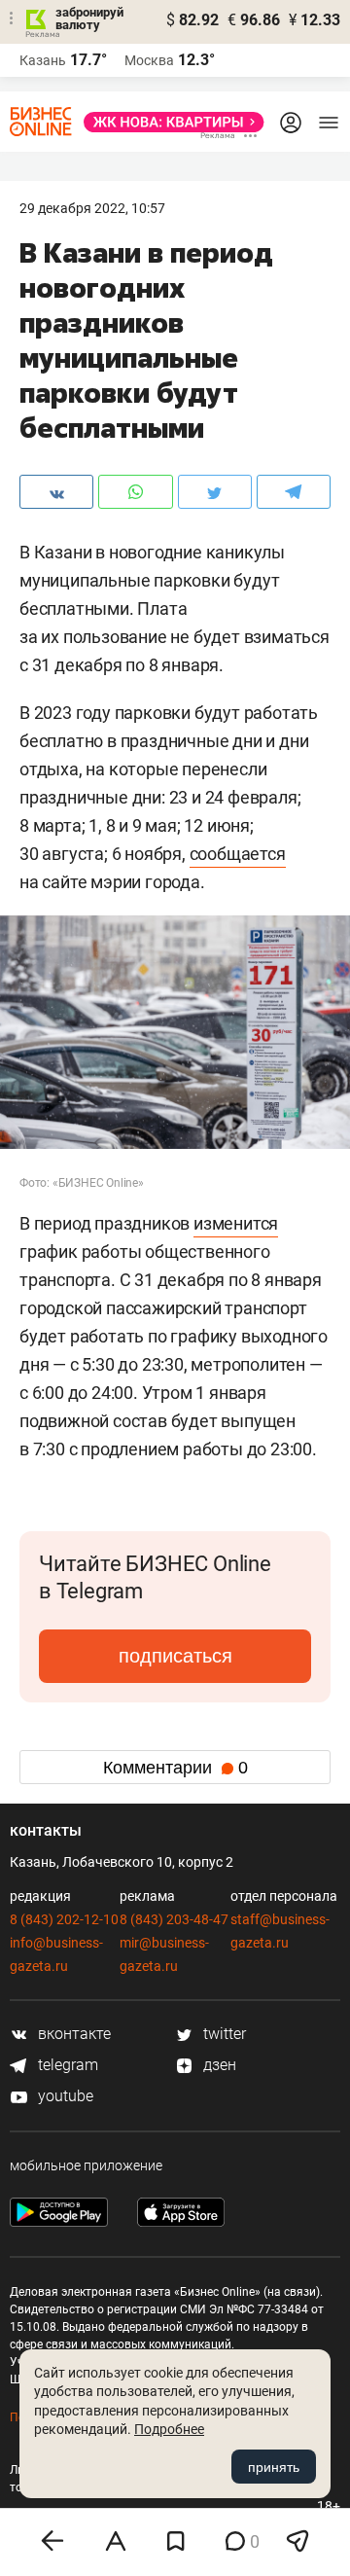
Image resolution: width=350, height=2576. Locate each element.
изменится (236, 1223)
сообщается (238, 854)
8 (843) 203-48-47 (174, 1919)
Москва (149, 60)
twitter (223, 2034)
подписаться (175, 1656)
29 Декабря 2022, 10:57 (92, 208)
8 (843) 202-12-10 (64, 1919)
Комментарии (175, 1768)
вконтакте (72, 2034)
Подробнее (169, 2429)
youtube (64, 2096)
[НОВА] (168, 122)
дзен (218, 2065)
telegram (66, 2065)
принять (274, 2467)
